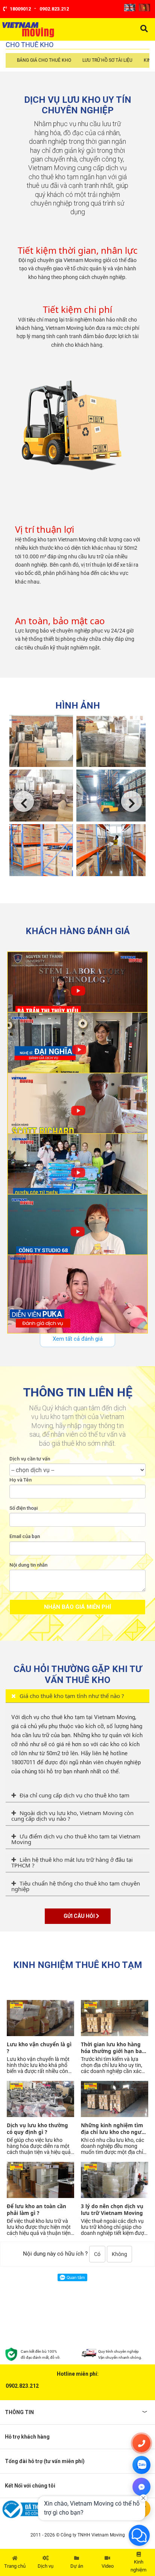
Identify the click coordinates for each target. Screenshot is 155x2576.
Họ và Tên (21, 1480)
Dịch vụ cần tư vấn (30, 1459)
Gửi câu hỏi (80, 1916)
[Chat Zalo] (141, 2465)
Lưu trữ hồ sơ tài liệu (107, 60)
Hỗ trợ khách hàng (27, 2437)
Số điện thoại (24, 1508)
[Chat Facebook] (141, 2487)
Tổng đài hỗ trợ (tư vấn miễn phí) (45, 2461)
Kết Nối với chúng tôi (30, 2486)
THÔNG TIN (19, 2412)
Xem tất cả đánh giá (78, 1339)
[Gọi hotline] (141, 2443)
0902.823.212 (22, 2386)
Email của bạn (25, 1536)
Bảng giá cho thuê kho (44, 60)
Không (119, 2254)
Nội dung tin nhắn (28, 1565)
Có (97, 2254)
